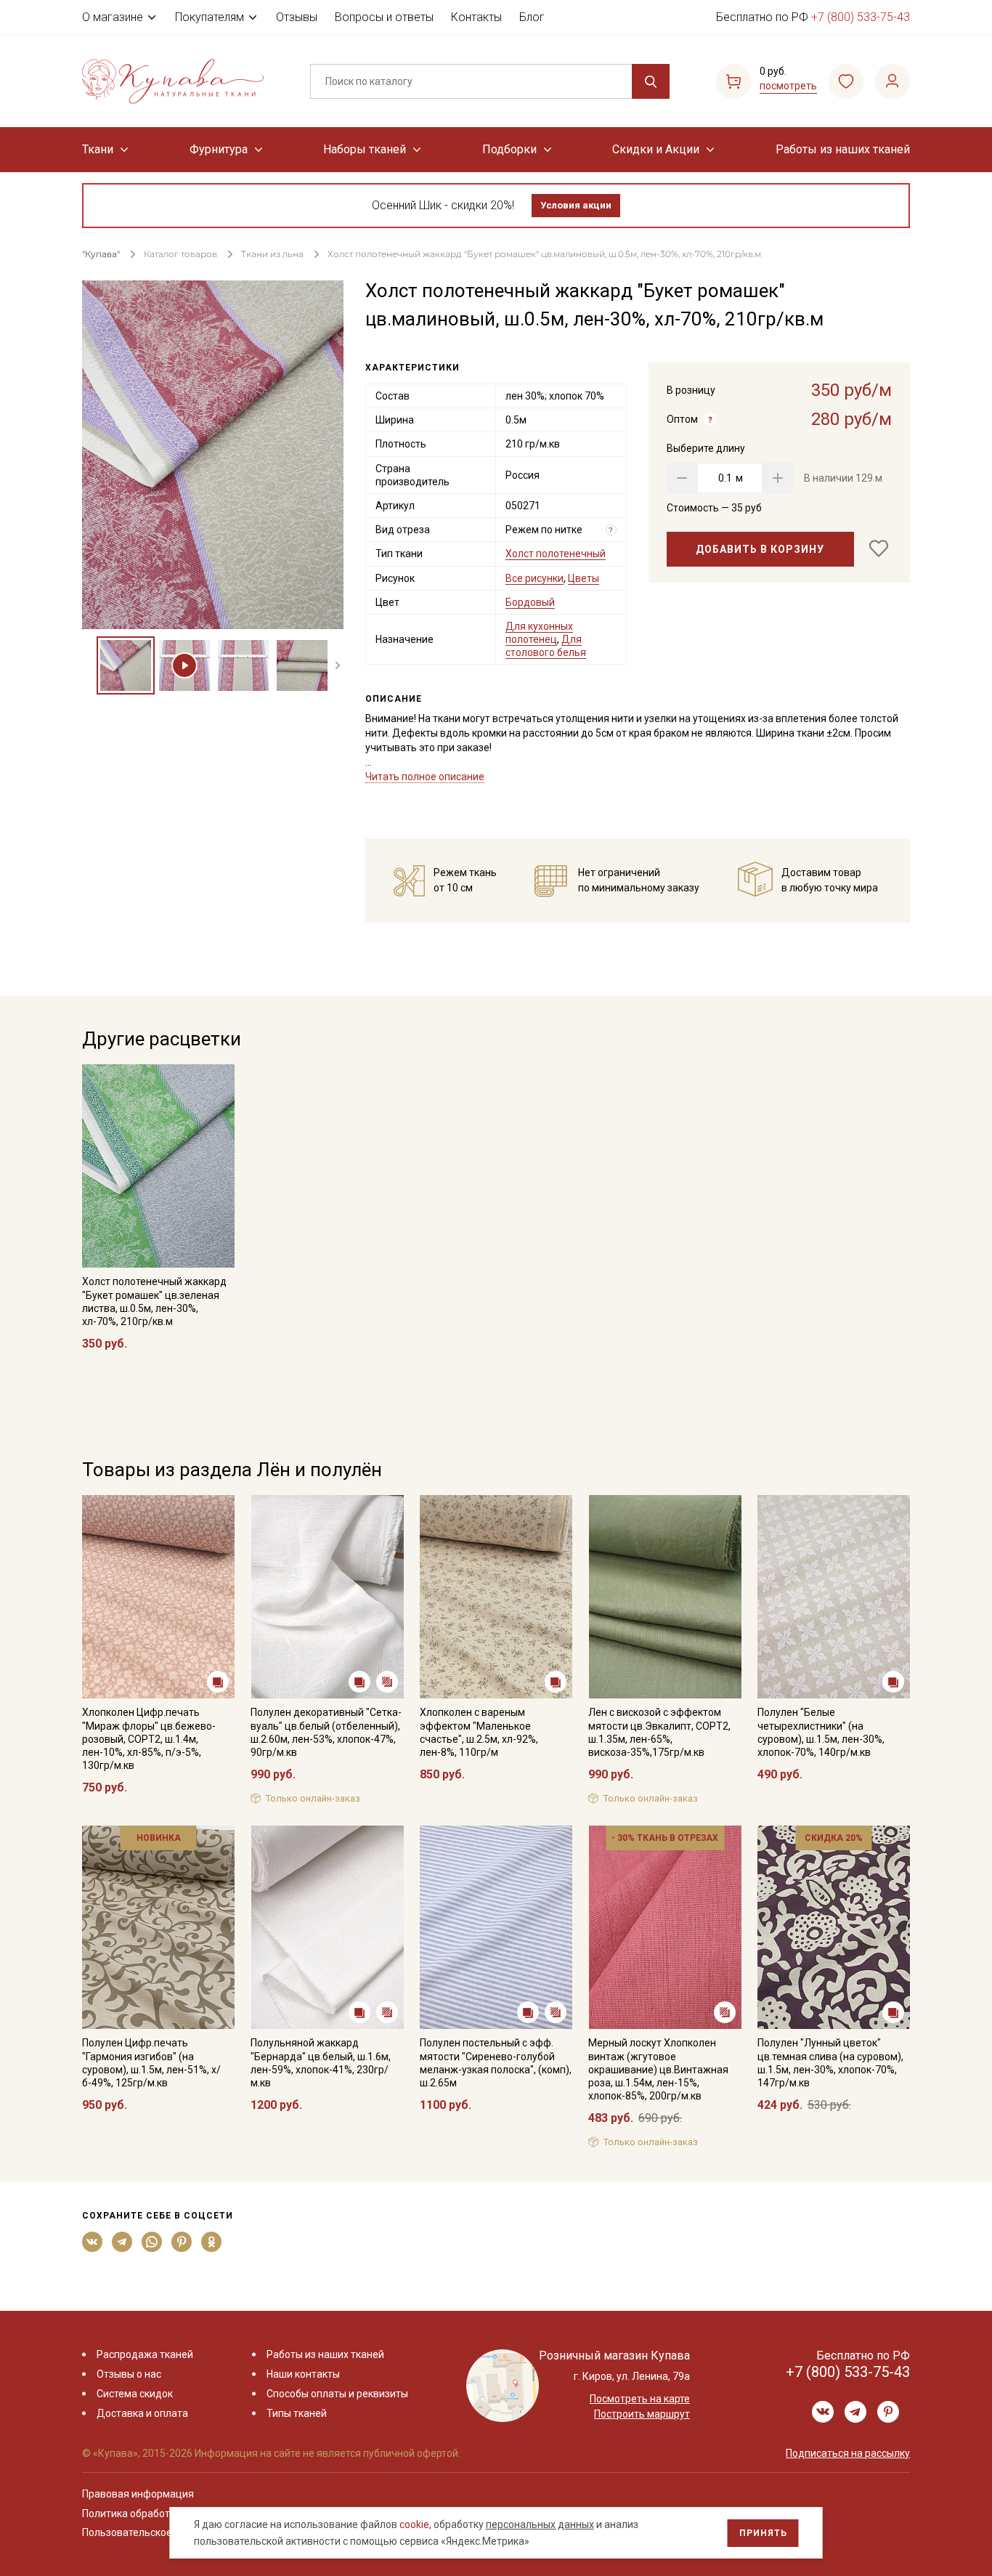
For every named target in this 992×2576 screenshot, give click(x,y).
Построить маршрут (642, 2414)
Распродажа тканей (145, 2354)
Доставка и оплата (142, 2413)
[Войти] (893, 81)
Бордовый (530, 602)
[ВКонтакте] (93, 2242)
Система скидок (135, 2394)
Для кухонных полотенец (539, 633)
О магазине (113, 17)
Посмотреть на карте (640, 2399)
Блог (532, 17)
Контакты (476, 17)
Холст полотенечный (556, 554)
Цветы (584, 578)
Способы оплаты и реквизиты (337, 2394)
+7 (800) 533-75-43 (861, 17)
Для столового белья (546, 646)
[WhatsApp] (152, 2242)
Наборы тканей (365, 149)
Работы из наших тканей (843, 149)
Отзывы (297, 17)
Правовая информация (138, 2494)
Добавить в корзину (760, 549)
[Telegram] (122, 2242)
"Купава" (101, 254)
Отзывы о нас (129, 2374)
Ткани (98, 149)
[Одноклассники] (212, 2242)
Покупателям (210, 17)
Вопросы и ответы (384, 17)
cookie (414, 2524)
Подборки (509, 149)
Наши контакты (303, 2374)
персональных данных (540, 2524)
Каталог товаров (180, 254)
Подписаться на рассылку (848, 2453)
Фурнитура (219, 149)
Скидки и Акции (656, 149)
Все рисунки (534, 578)
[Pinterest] (182, 2242)
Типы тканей (297, 2413)
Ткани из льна (273, 254)
